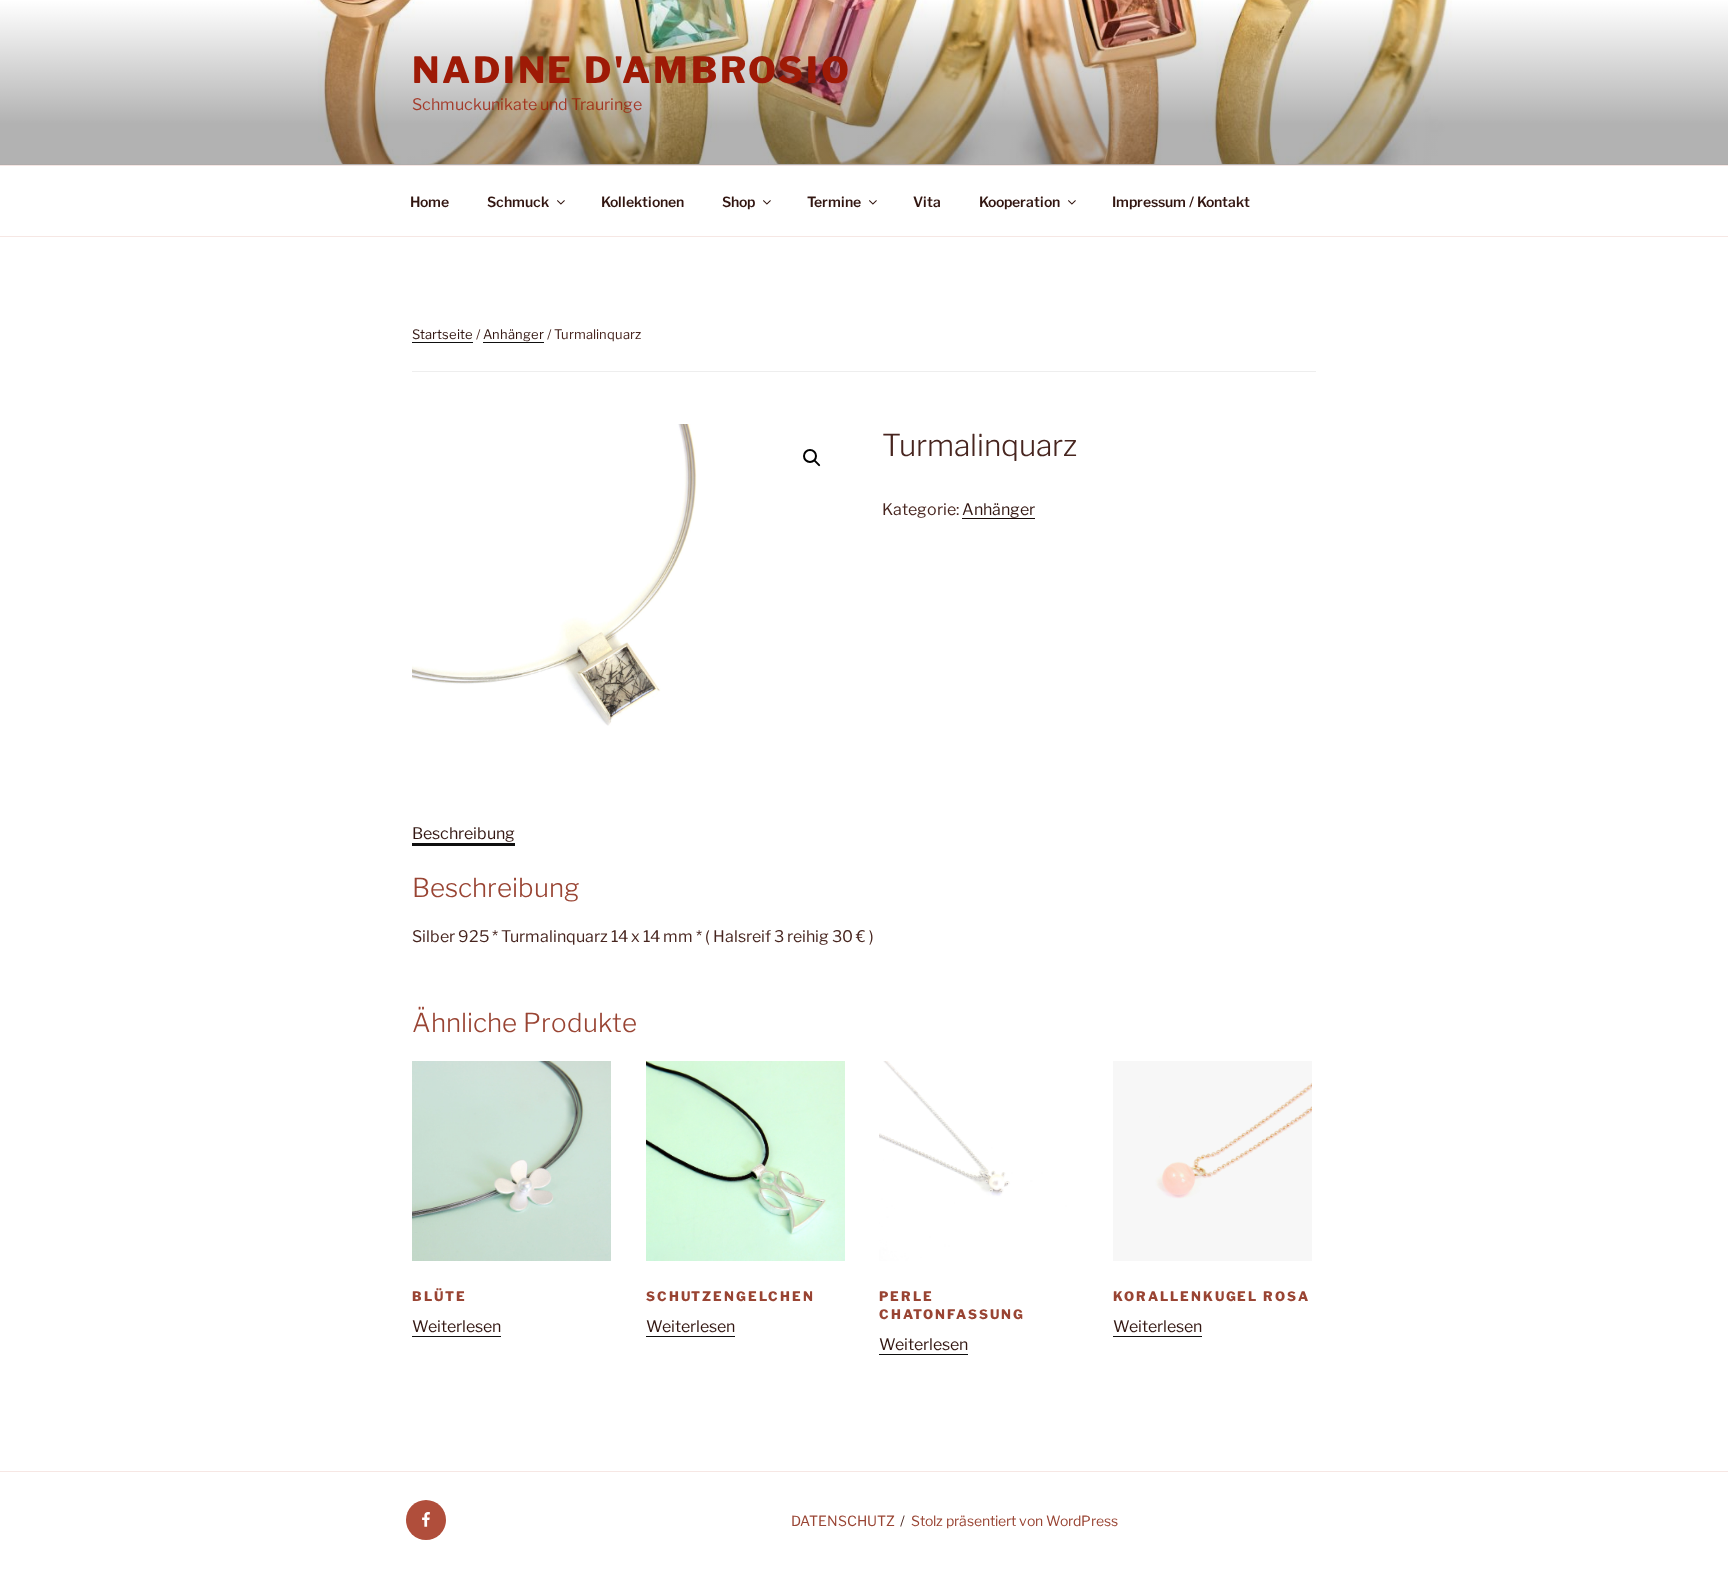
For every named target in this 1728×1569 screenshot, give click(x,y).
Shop (738, 201)
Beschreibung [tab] (463, 833)
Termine (834, 201)
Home (429, 201)
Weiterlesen (456, 1326)
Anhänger (513, 334)
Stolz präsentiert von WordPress (1014, 1520)
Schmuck (518, 201)
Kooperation (1019, 201)
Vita (927, 201)
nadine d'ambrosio (632, 70)
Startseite (442, 334)
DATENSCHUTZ (843, 1520)
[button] (812, 458)
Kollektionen (642, 201)
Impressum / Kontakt (1181, 201)
